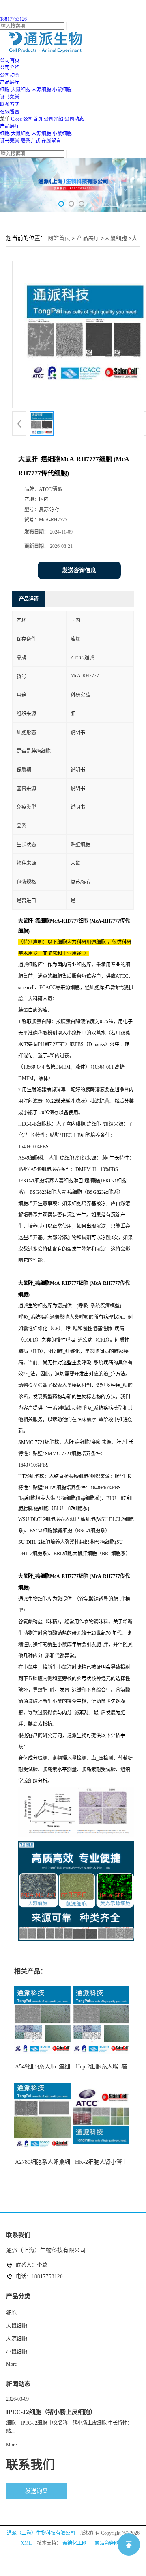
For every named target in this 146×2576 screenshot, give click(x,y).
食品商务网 (107, 2543)
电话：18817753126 (39, 2276)
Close (16, 119)
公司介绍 (54, 119)
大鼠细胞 (21, 90)
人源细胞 (41, 90)
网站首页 (59, 238)
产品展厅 (10, 126)
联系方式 (30, 141)
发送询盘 (36, 2491)
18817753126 (13, 19)
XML (26, 2543)
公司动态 (74, 119)
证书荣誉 (10, 141)
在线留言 (51, 141)
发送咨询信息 (79, 570)
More (11, 2364)
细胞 (5, 90)
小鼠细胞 (62, 90)
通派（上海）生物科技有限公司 (41, 2533)
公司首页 (33, 119)
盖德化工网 (75, 2543)
